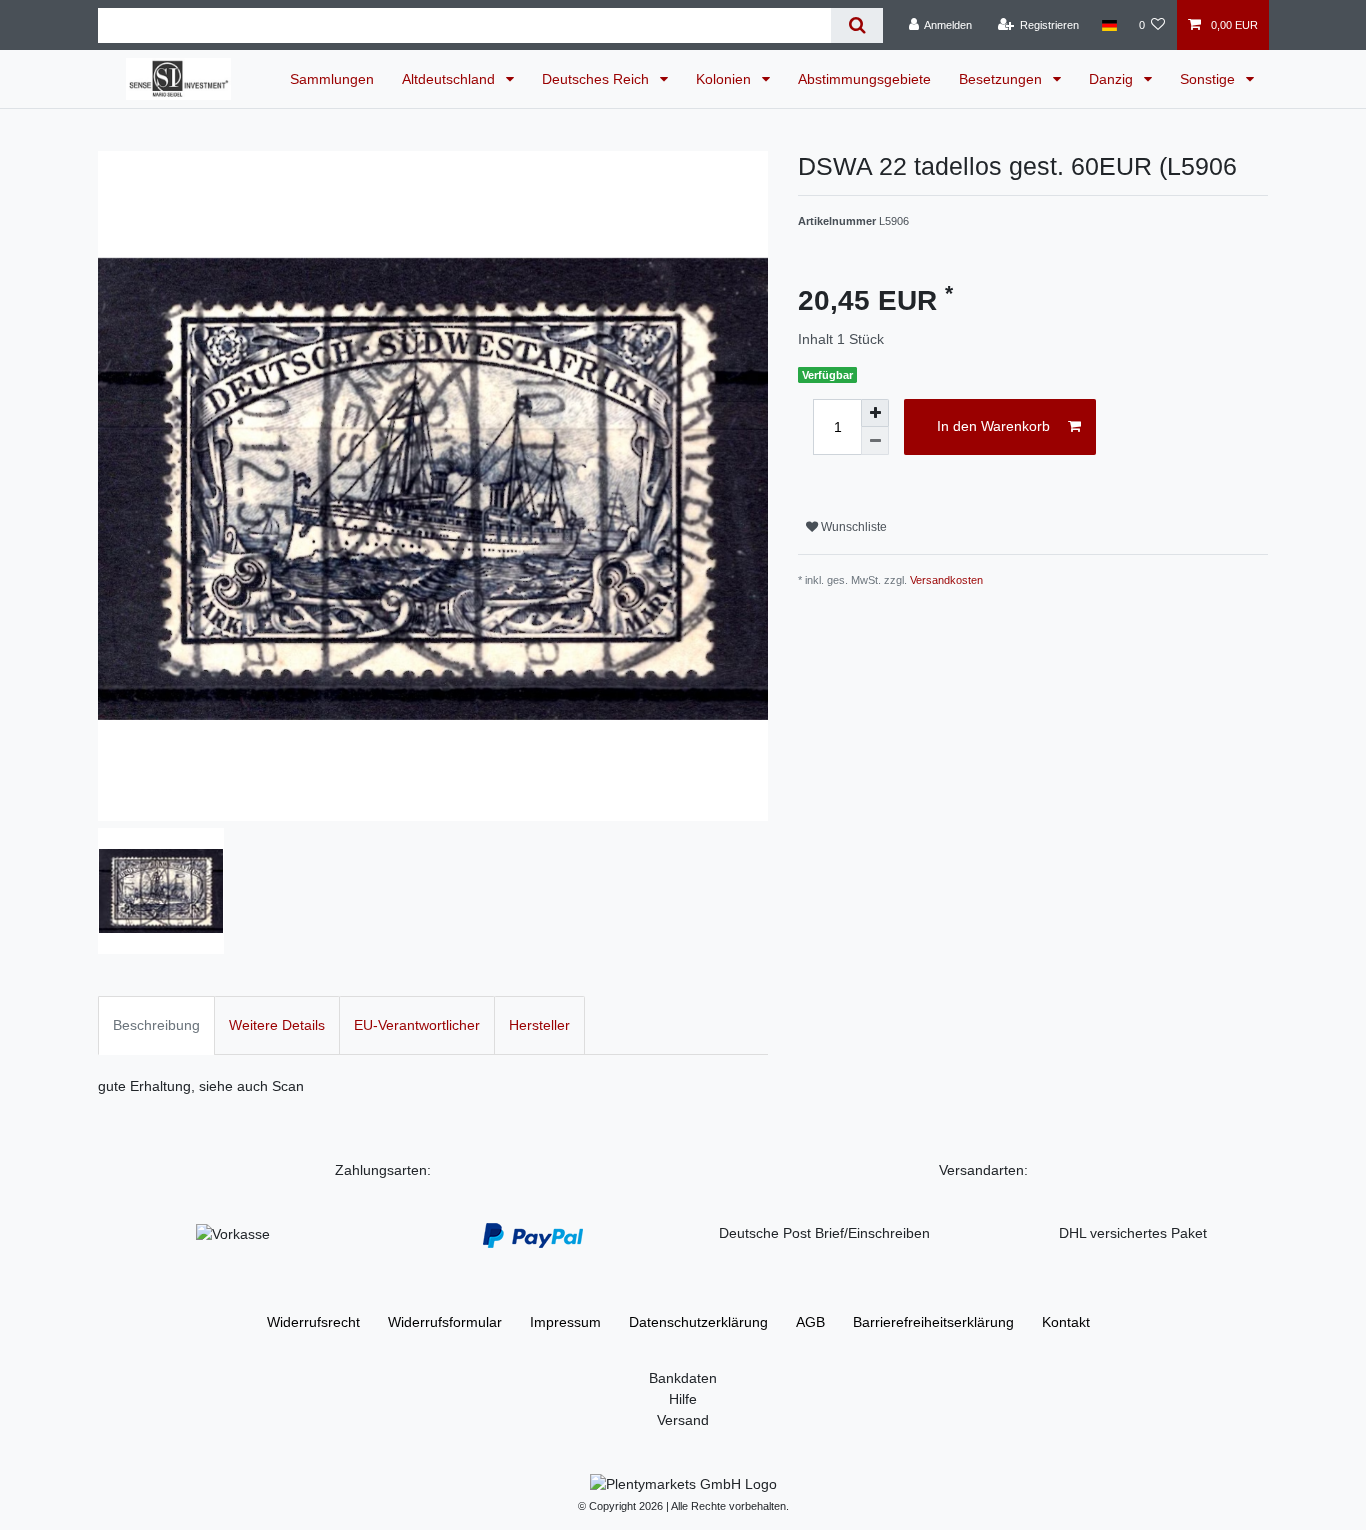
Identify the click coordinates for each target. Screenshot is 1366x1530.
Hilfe (683, 1399)
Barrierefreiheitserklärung (933, 1322)
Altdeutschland (450, 79)
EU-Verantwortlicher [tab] (417, 1025)
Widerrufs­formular (445, 1322)
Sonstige (1209, 79)
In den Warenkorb (993, 426)
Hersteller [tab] (539, 1025)
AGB (810, 1322)
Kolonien (725, 79)
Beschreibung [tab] (156, 1025)
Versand (683, 1420)
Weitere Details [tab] (277, 1025)
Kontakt (1066, 1322)
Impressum (565, 1322)
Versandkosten (946, 580)
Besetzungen (1002, 79)
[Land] (1108, 25)
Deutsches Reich (597, 79)
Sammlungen (332, 79)
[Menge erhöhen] (875, 413)
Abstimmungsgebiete (864, 79)
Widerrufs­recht (313, 1322)
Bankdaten (683, 1378)
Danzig (1113, 79)
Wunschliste (852, 527)
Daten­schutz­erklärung (698, 1322)
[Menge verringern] (875, 441)
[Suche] (856, 25)
